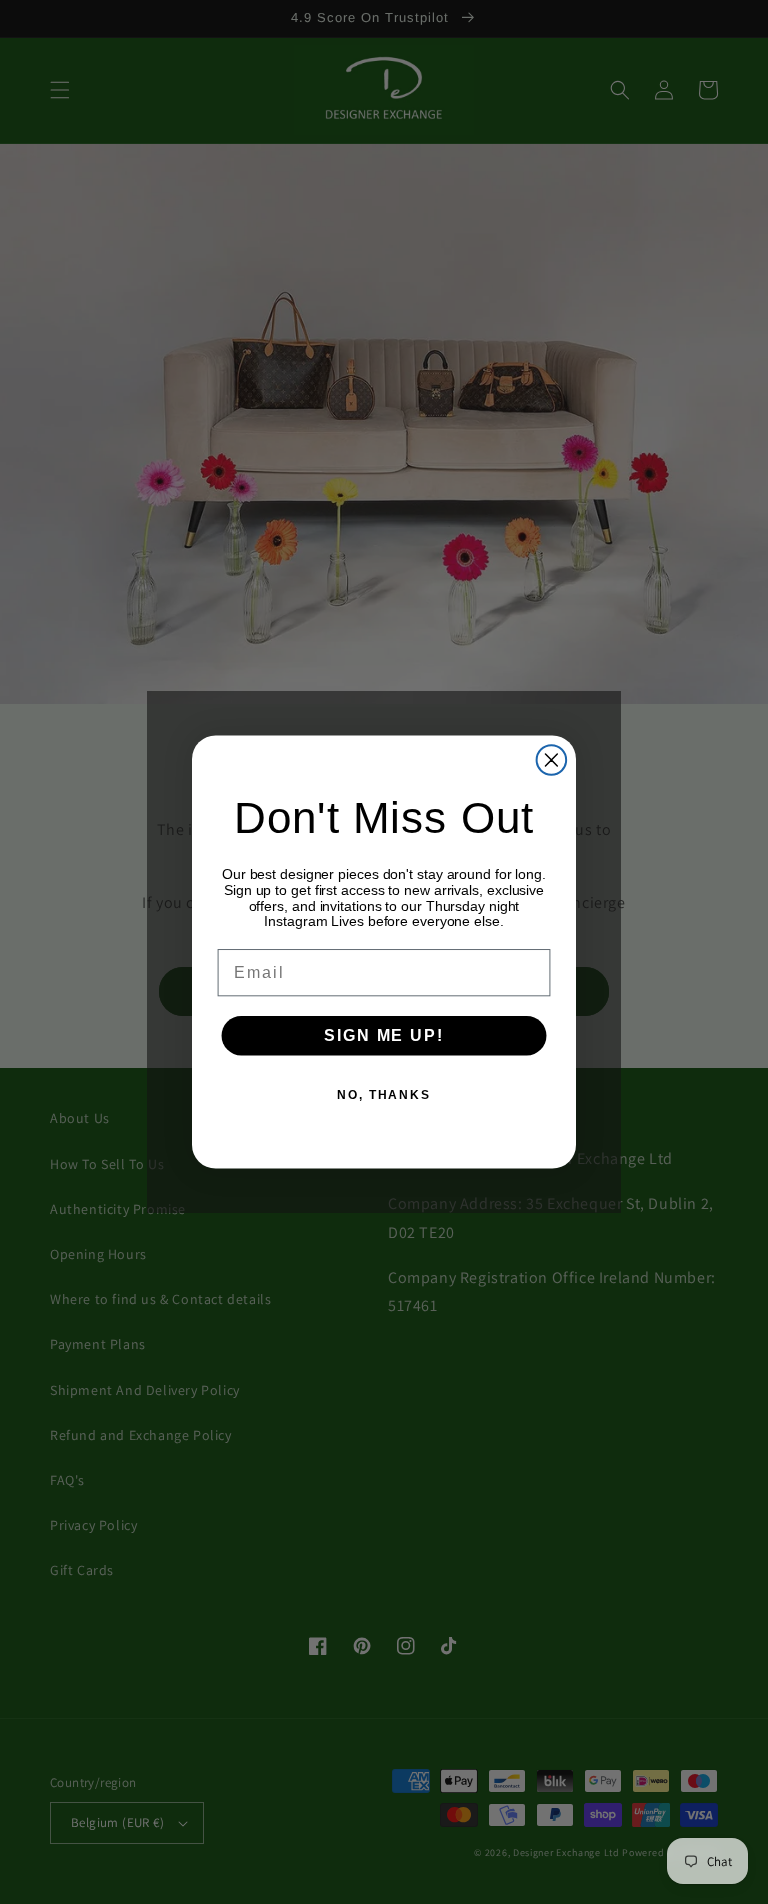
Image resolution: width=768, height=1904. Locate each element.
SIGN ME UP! (383, 1035)
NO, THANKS (384, 1095)
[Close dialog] (552, 760)
